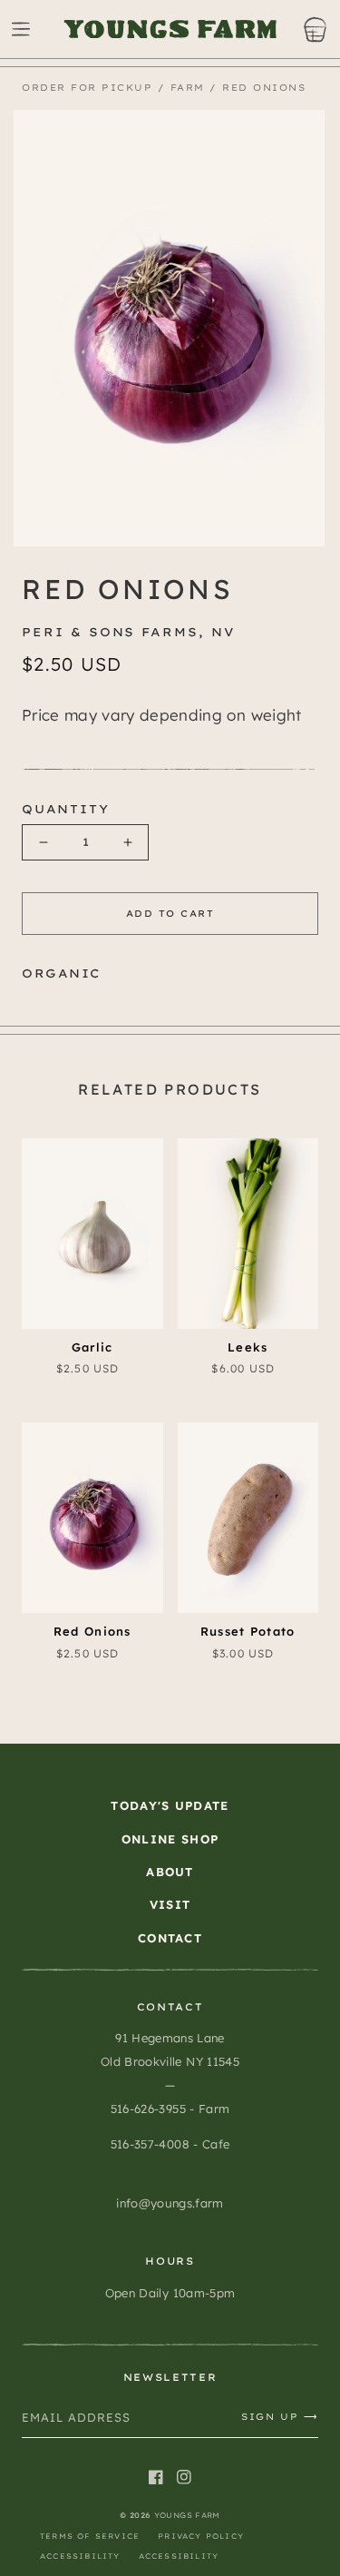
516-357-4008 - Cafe (170, 2144)
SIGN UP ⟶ (280, 2417)
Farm (188, 88)
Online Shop (170, 1839)
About (170, 1872)
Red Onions (264, 88)
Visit (170, 1904)
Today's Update (170, 1805)
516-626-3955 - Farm (170, 2109)
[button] (21, 29)
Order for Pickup (87, 88)
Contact (170, 1938)
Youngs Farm (187, 2515)
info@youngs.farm (170, 2203)
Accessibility (80, 2556)
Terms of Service (90, 2536)
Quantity (65, 809)
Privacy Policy (201, 2536)
